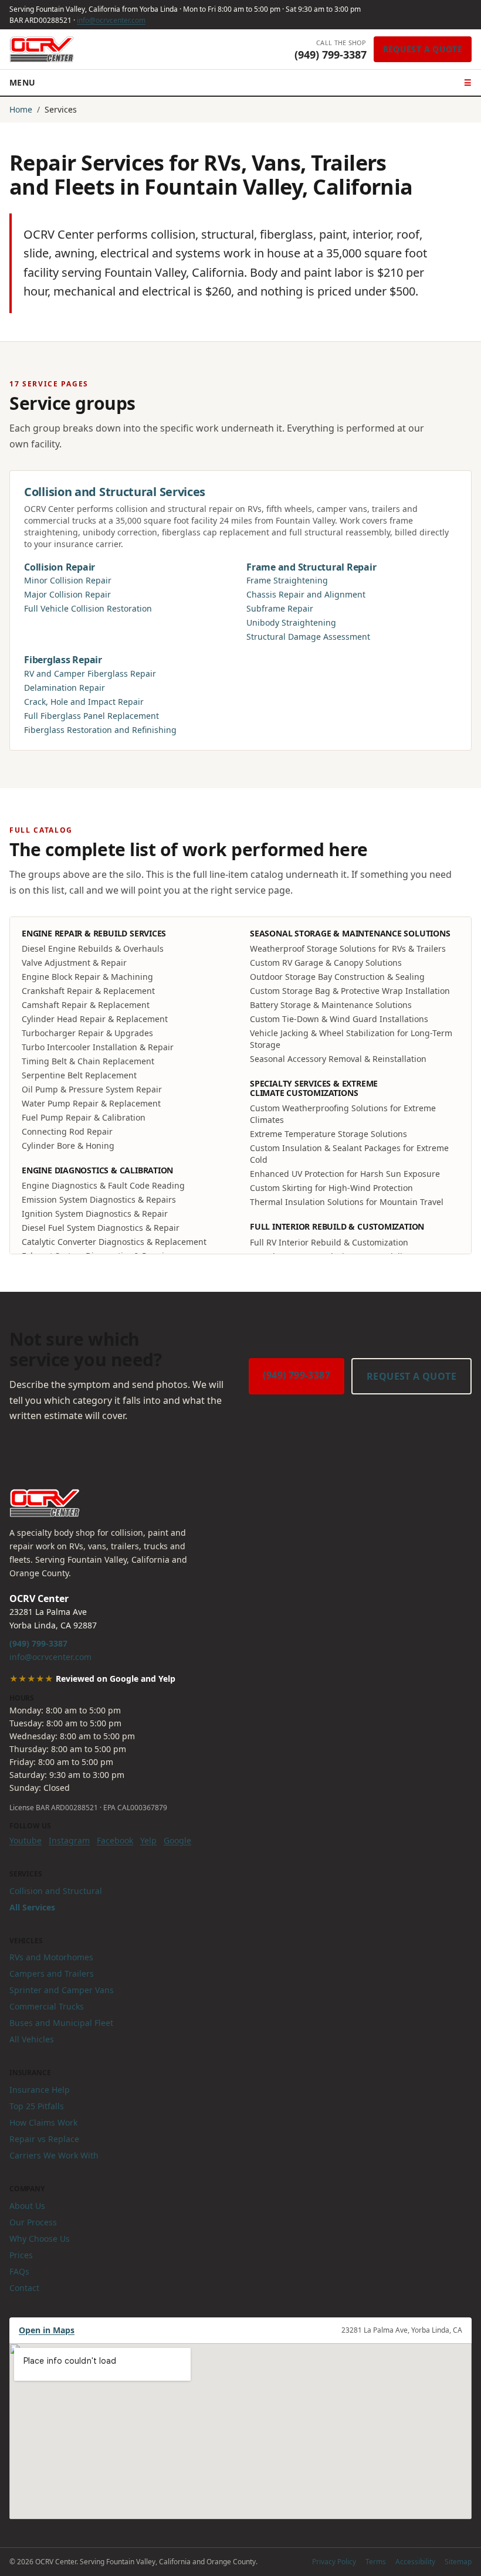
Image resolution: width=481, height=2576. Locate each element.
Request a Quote (423, 49)
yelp (148, 1840)
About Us (27, 2206)
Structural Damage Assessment (308, 637)
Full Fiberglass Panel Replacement (92, 716)
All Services (32, 1907)
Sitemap (458, 2562)
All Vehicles (32, 2039)
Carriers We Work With (54, 2155)
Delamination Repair (65, 688)
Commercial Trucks (47, 2006)
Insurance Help (40, 2090)
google (177, 1840)
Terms (376, 2562)
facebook (115, 1840)
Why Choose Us (40, 2239)
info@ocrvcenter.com (111, 20)
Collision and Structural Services (115, 492)
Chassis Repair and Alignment (306, 594)
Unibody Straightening (291, 622)
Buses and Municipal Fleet (61, 2023)
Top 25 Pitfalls (37, 2106)
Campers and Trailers (52, 1973)
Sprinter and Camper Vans (62, 1990)
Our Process (33, 2222)
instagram (69, 1840)
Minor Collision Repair (68, 580)
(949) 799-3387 (297, 1375)
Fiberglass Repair (63, 660)
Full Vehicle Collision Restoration (88, 608)
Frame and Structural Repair (311, 567)
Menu (240, 82)
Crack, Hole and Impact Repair (84, 702)
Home (21, 109)
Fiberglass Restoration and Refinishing (100, 730)
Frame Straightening (287, 580)
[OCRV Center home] (42, 49)
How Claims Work (43, 2122)
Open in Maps (47, 2330)
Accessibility (415, 2562)
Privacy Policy (334, 2562)
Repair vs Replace (44, 2139)
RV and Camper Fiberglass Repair (90, 673)
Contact (24, 2288)
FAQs (19, 2271)
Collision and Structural (56, 1891)
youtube (26, 1840)
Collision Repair (60, 567)
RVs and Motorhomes (51, 1957)
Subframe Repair (280, 608)
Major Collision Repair (67, 594)
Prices (21, 2255)
